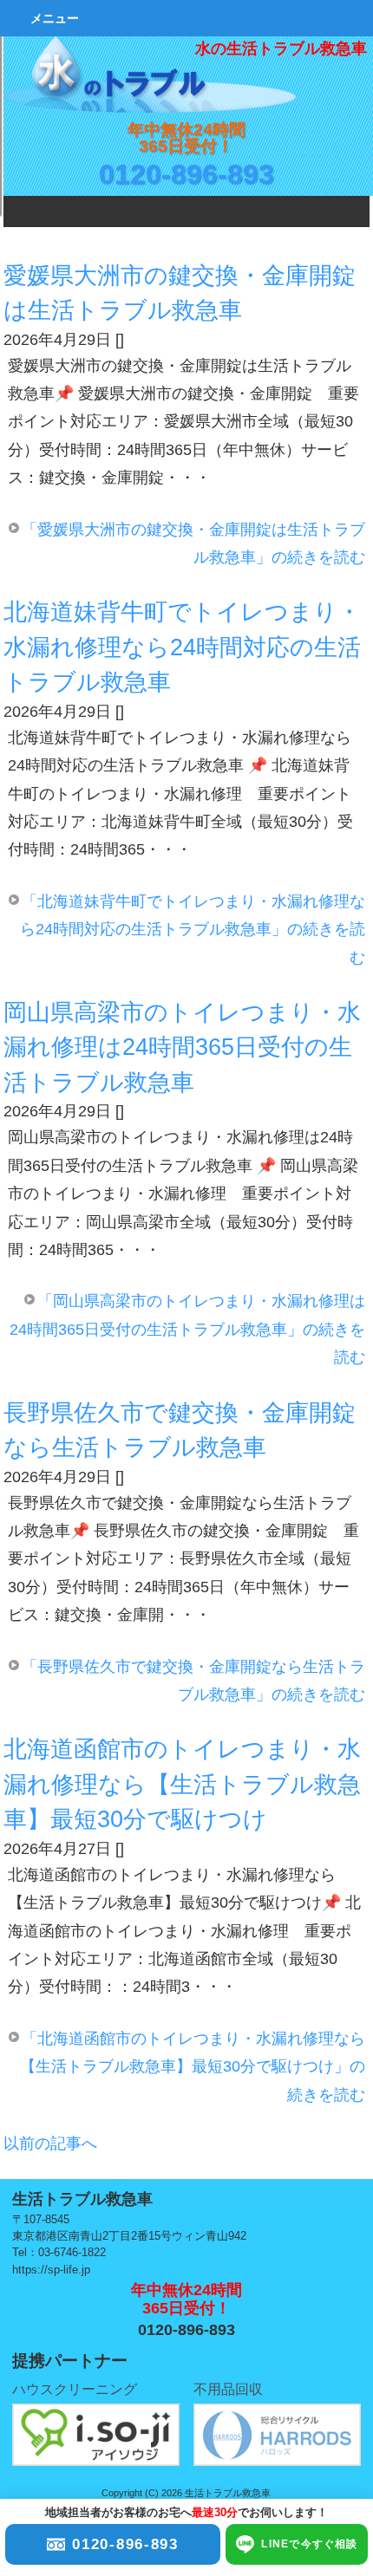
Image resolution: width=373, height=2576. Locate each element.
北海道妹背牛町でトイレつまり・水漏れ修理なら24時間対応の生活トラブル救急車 (182, 647)
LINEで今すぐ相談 (309, 2544)
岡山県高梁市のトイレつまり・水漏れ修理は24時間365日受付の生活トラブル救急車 (182, 1047)
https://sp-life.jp (51, 2270)
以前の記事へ (50, 2143)
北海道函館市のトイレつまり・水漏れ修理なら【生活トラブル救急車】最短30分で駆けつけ (182, 1784)
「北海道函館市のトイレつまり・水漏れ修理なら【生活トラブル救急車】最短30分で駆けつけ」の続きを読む (193, 2067)
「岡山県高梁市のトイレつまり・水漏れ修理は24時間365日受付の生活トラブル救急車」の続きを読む (187, 1329)
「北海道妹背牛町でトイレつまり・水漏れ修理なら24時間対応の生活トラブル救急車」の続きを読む (193, 930)
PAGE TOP (333, 2251)
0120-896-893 (186, 174)
